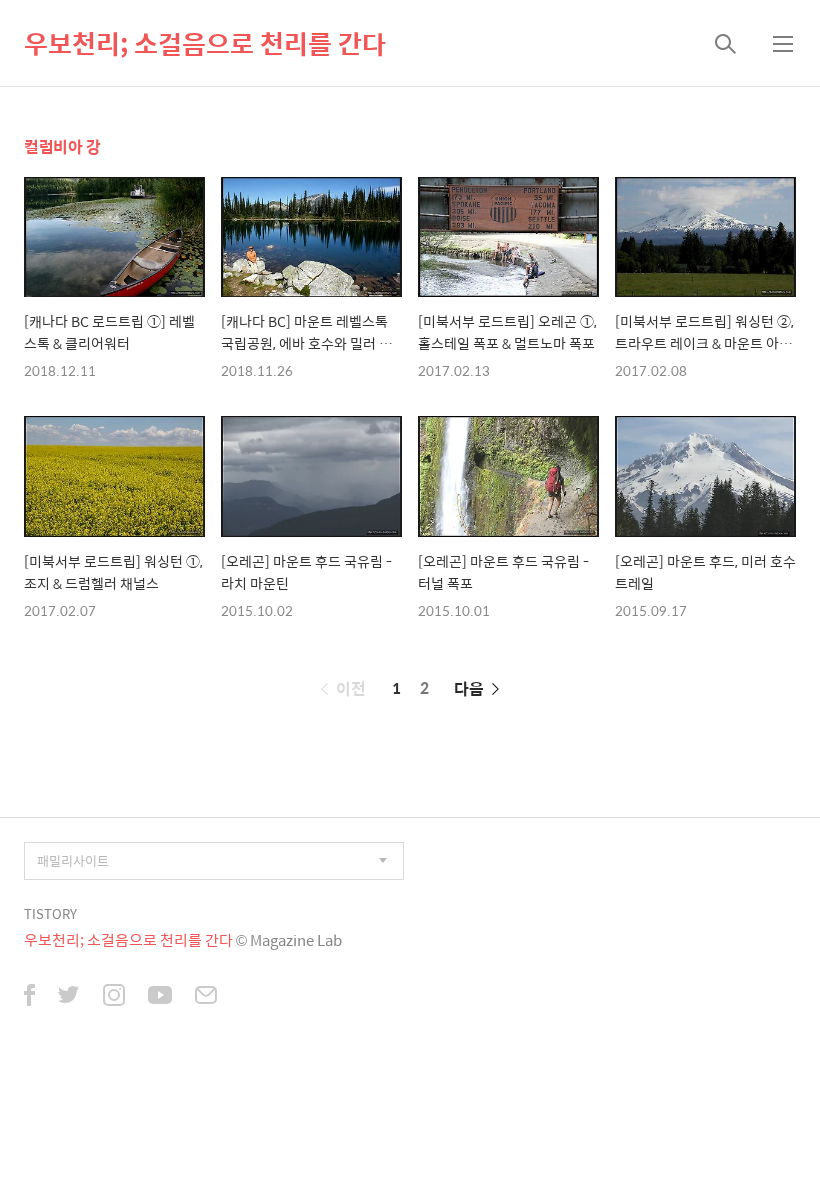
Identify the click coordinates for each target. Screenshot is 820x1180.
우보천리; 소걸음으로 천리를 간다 (205, 43)
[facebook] (29, 997)
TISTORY (50, 913)
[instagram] (114, 997)
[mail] (206, 997)
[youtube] (160, 997)
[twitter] (69, 997)
